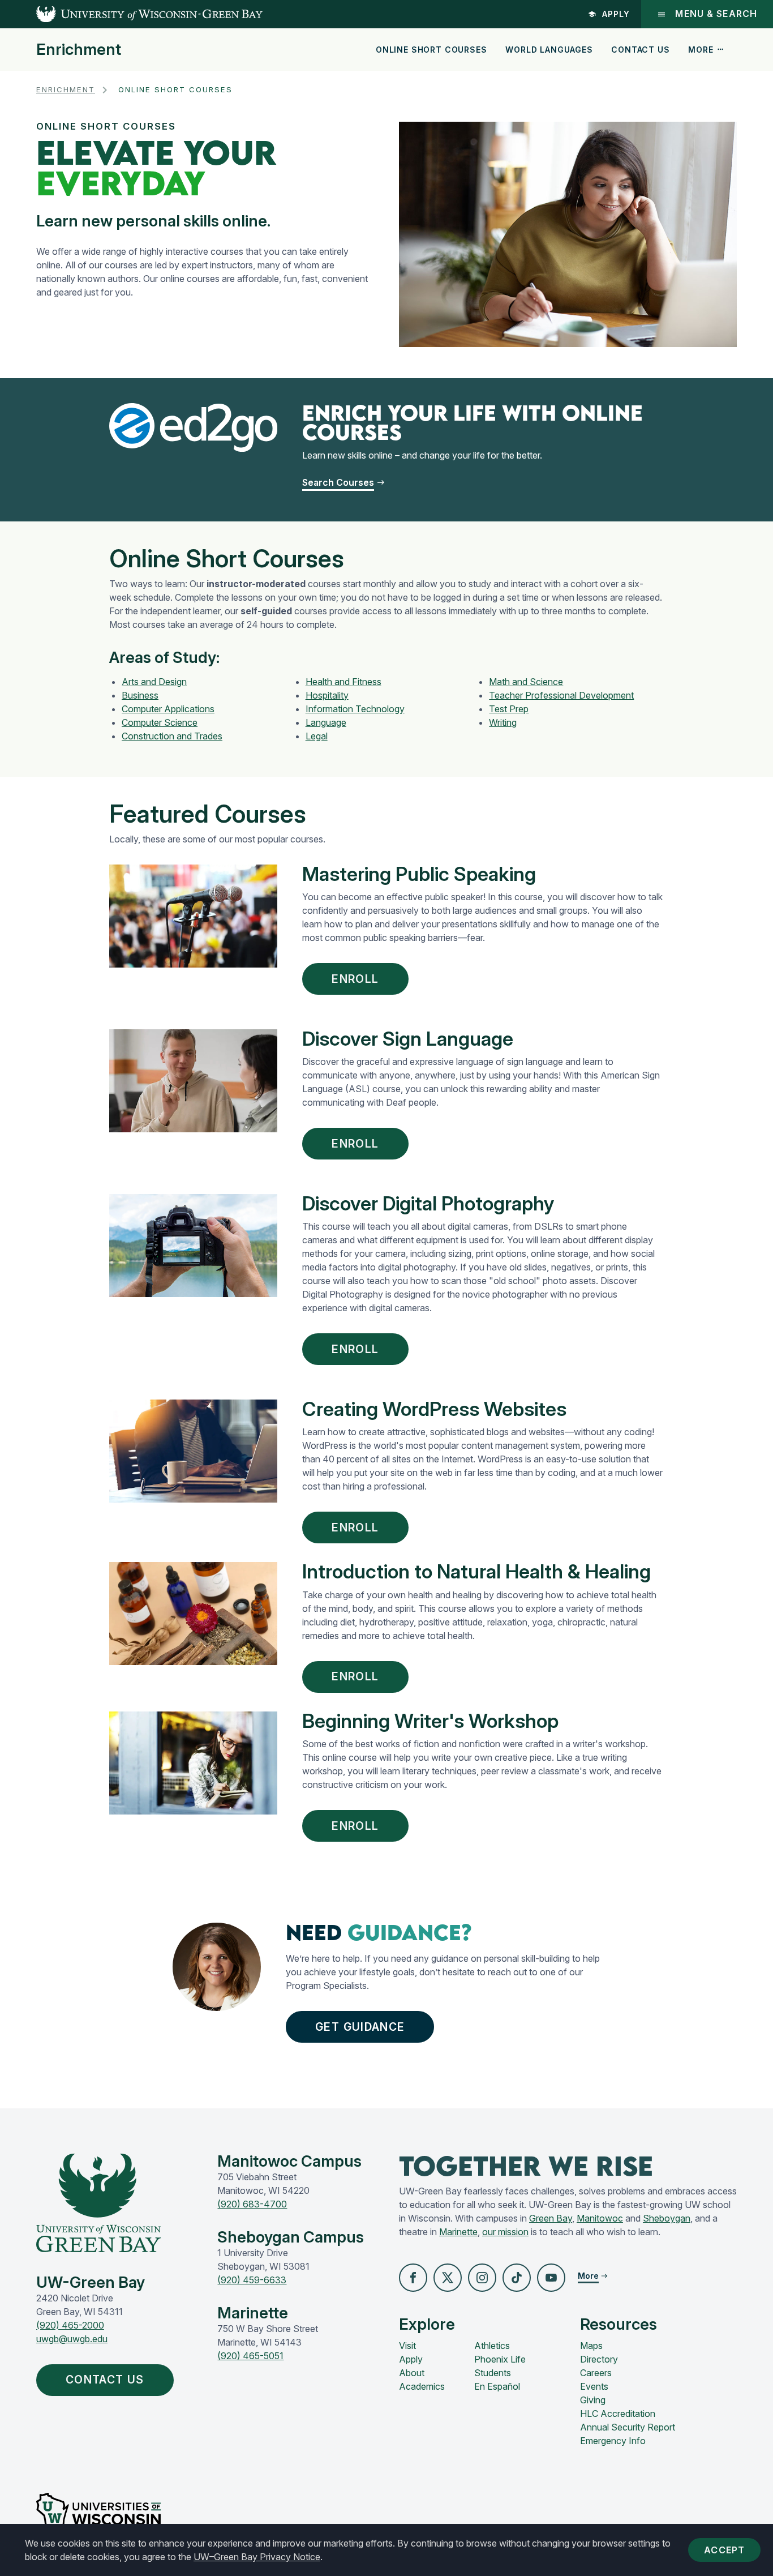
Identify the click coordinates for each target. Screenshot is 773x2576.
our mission (505, 2232)
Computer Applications (168, 709)
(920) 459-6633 (252, 2280)
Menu (716, 14)
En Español (497, 2386)
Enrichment (79, 50)
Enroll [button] (355, 979)
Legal (317, 736)
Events (594, 2386)
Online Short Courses (431, 50)
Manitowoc (600, 2218)
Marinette (458, 2232)
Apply (616, 14)
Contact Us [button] (105, 2380)
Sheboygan (667, 2218)
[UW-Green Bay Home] (131, 14)
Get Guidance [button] (360, 2027)
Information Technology (355, 709)
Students (493, 2373)
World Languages (549, 50)
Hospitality (327, 695)
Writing (503, 722)
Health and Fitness (343, 682)
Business (140, 695)
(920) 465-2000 (70, 2325)
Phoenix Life (500, 2359)
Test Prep (509, 709)
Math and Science (526, 682)
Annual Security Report (628, 2427)
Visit (407, 2346)
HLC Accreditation (618, 2414)
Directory (599, 2359)
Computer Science (160, 722)
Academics (422, 2386)
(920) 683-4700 (252, 2204)
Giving (593, 2400)
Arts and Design (154, 682)
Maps (591, 2346)
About (412, 2373)
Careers (596, 2373)
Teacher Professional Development (561, 695)
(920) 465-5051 (250, 2356)
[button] (413, 2278)
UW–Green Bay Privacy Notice (257, 2557)
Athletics (492, 2346)
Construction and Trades (172, 736)
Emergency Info (613, 2441)
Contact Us (640, 50)
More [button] (701, 50)
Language (326, 722)
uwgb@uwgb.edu (72, 2339)
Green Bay (551, 2218)
